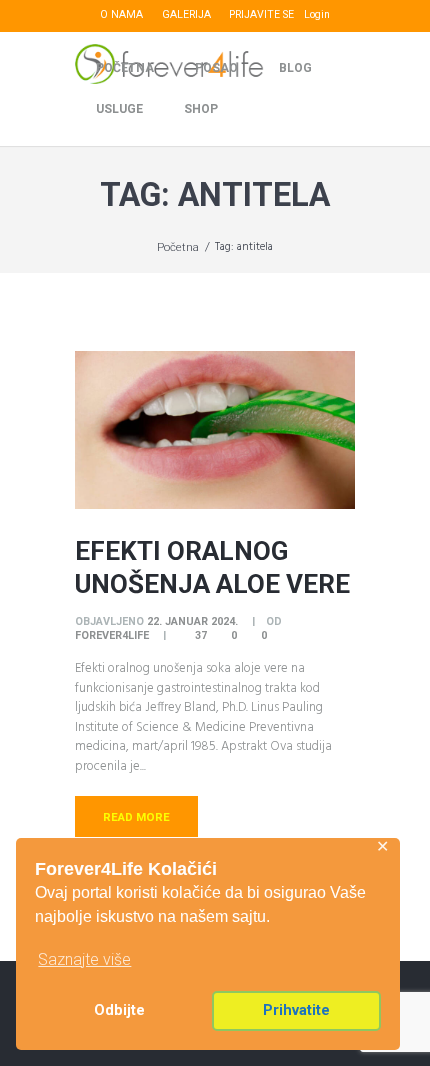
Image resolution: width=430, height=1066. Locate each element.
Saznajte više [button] (84, 959)
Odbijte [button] (119, 1010)
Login (317, 14)
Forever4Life (112, 635)
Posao (216, 68)
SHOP (201, 109)
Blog (295, 68)
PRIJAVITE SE (261, 14)
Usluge (119, 109)
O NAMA (121, 14)
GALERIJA (186, 14)
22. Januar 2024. (192, 621)
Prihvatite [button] (296, 1010)
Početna (125, 68)
